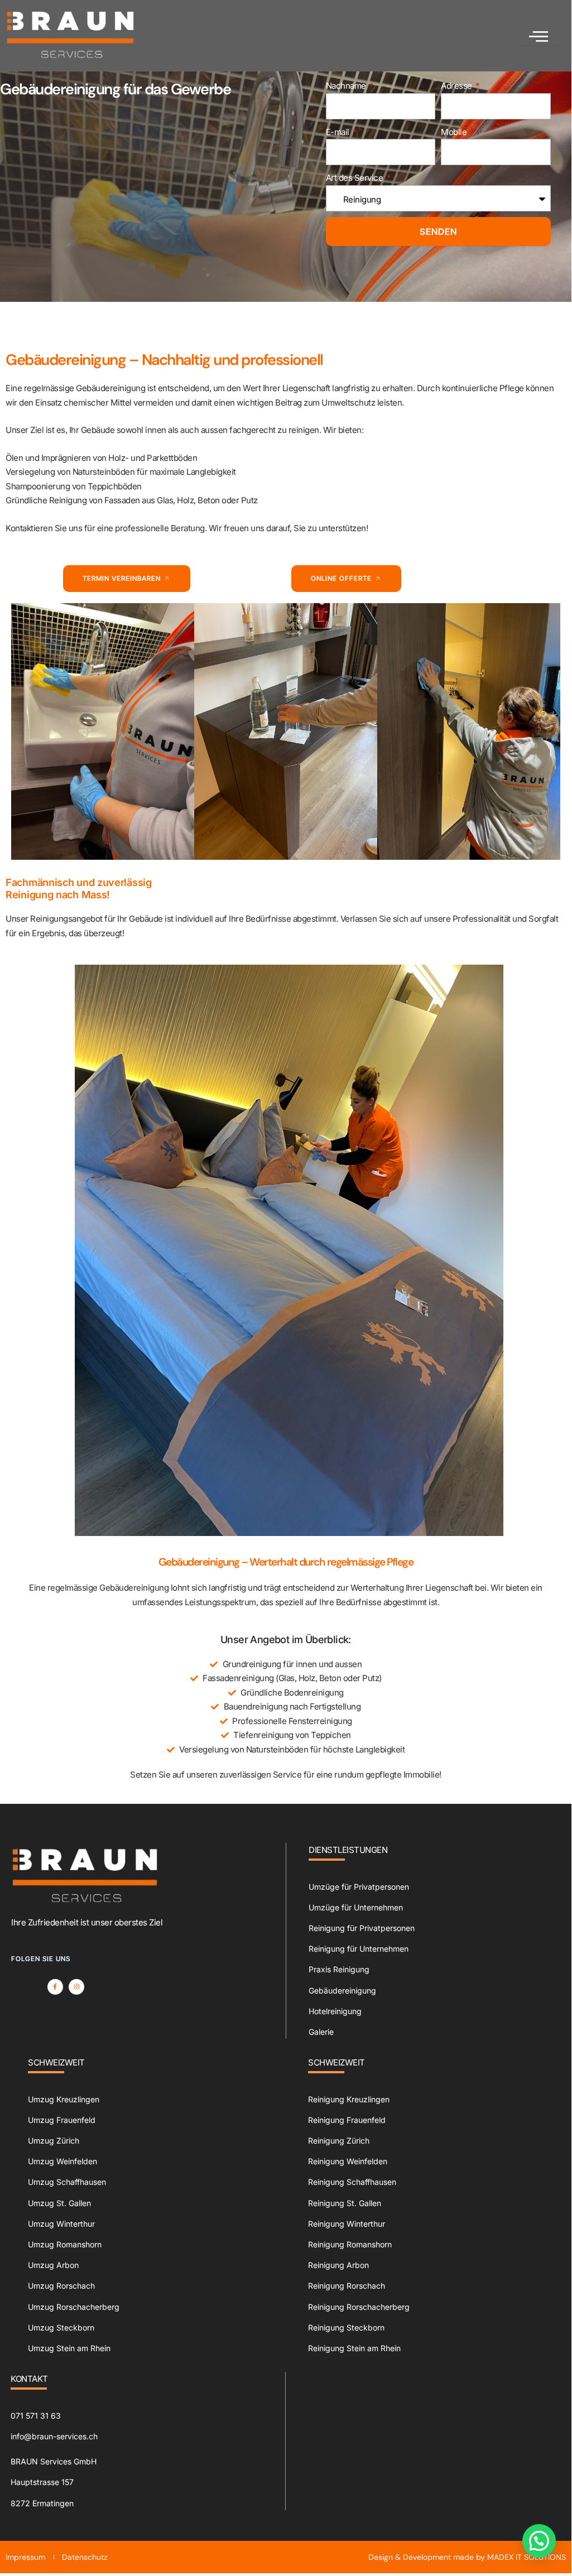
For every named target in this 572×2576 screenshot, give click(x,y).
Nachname (347, 86)
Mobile (455, 132)
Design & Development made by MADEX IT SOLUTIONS (467, 2557)
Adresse (457, 86)
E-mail (339, 132)
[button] (539, 2541)
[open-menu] (539, 36)
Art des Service (355, 178)
